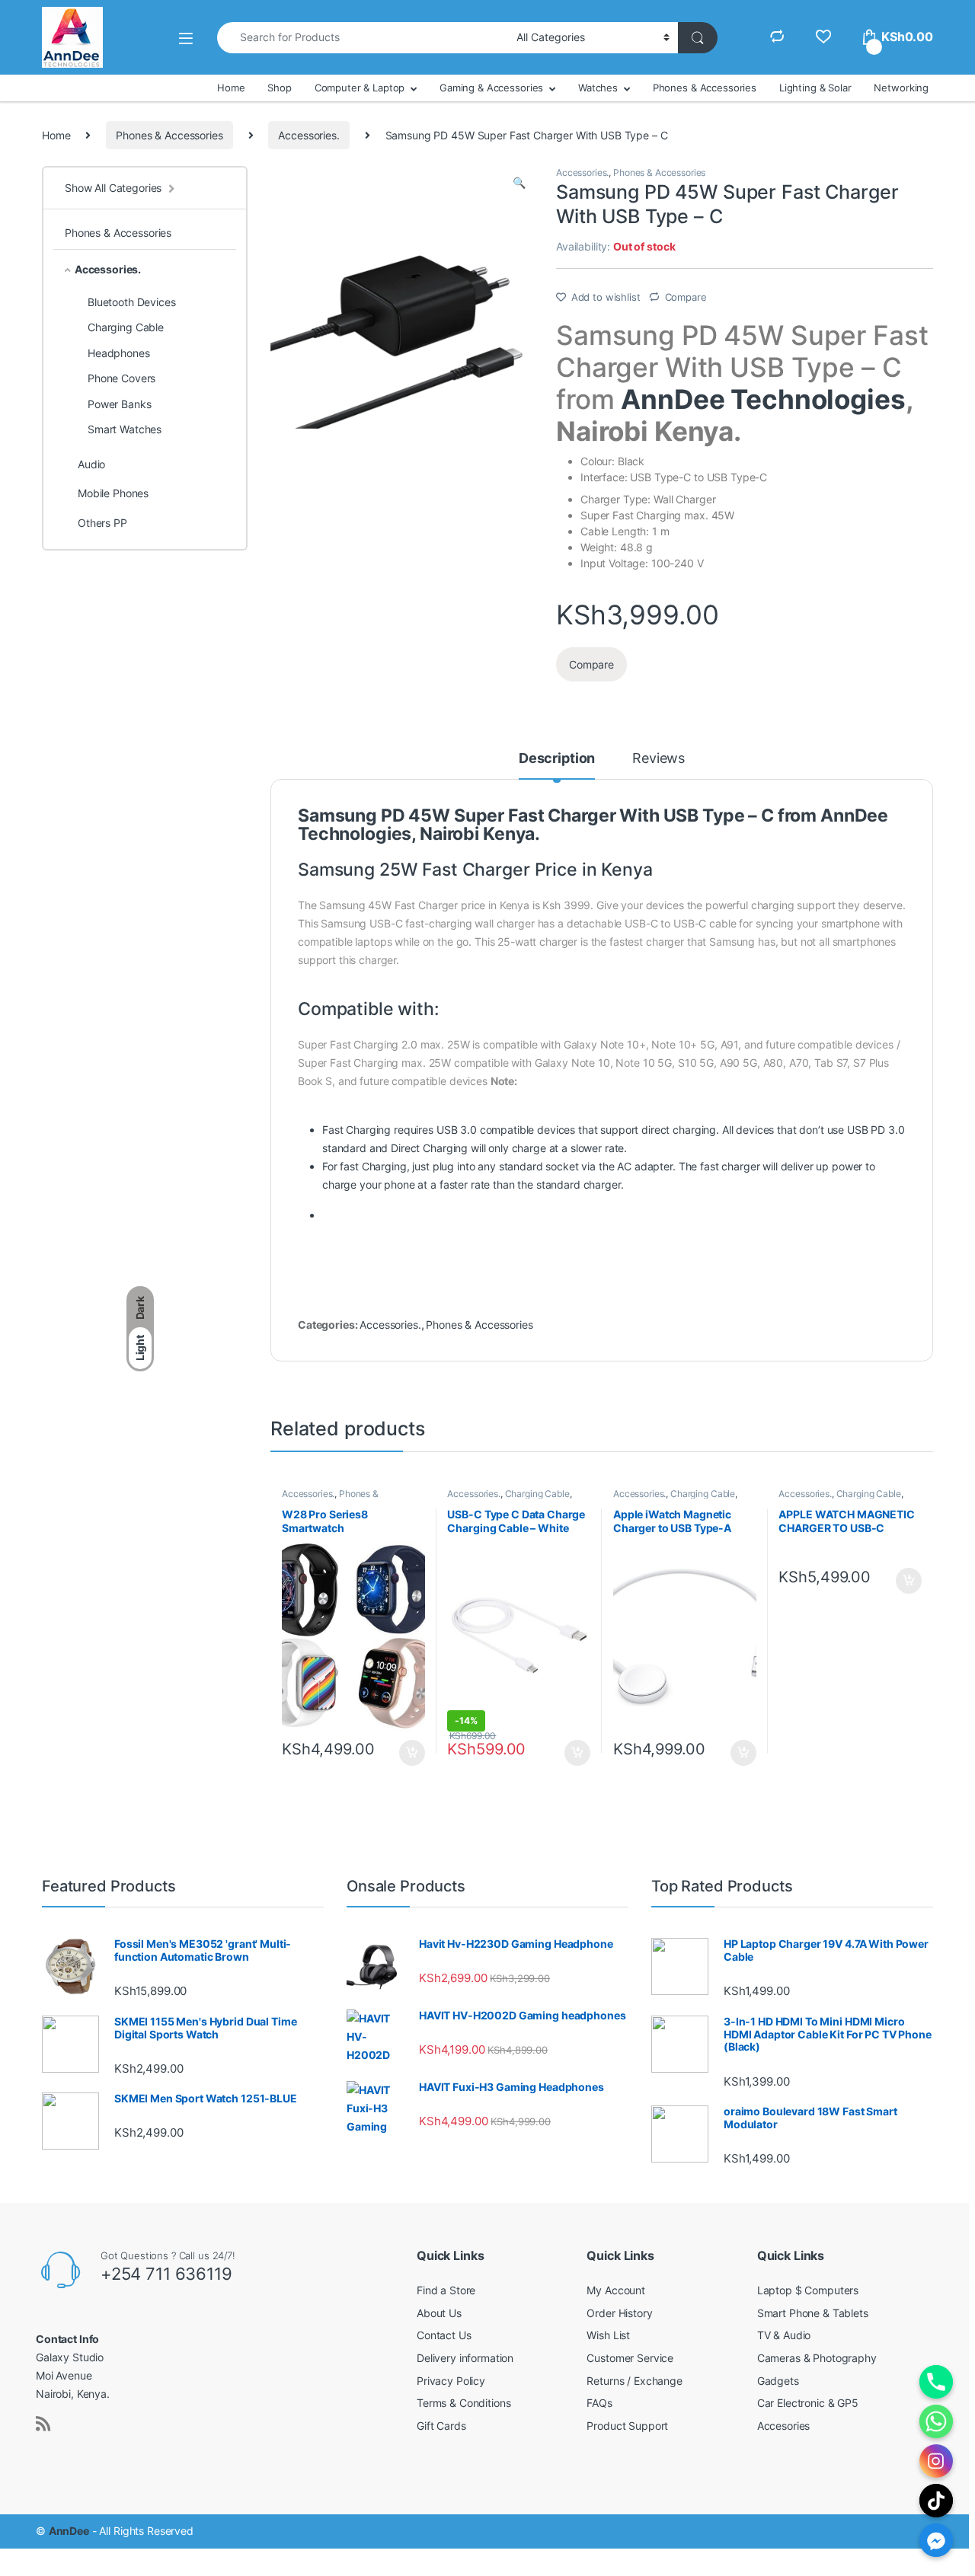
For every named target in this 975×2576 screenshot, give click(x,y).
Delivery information (465, 2358)
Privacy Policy (451, 2381)
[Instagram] (936, 2461)
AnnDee (69, 2531)
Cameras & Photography (817, 2358)
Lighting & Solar (815, 88)
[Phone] (936, 2382)
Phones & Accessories (705, 88)
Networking (901, 88)
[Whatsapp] (936, 2421)
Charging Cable (537, 1494)
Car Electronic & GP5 (808, 2403)
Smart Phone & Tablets (813, 2313)
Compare (686, 297)
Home (231, 88)
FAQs (599, 2403)
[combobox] (363, 38)
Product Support (627, 2426)
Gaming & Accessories (491, 88)
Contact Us (444, 2335)
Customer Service (630, 2358)
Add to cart (412, 1753)
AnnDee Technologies (763, 399)
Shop (279, 88)
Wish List (608, 2335)
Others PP (102, 523)
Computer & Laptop (360, 88)
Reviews (659, 759)
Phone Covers (121, 378)
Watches (598, 88)
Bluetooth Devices (132, 302)
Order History (619, 2313)
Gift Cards (441, 2426)
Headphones (119, 353)
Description (557, 759)
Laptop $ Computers (808, 2290)
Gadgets (778, 2381)
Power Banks (119, 404)
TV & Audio (784, 2335)
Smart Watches (125, 429)
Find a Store (446, 2290)
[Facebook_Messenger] (936, 2540)
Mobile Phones (113, 493)
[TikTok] (936, 2501)
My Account (616, 2290)
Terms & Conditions (464, 2403)
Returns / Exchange (634, 2381)
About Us (439, 2313)
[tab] (557, 765)
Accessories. (308, 135)
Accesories (784, 2426)
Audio (91, 464)
